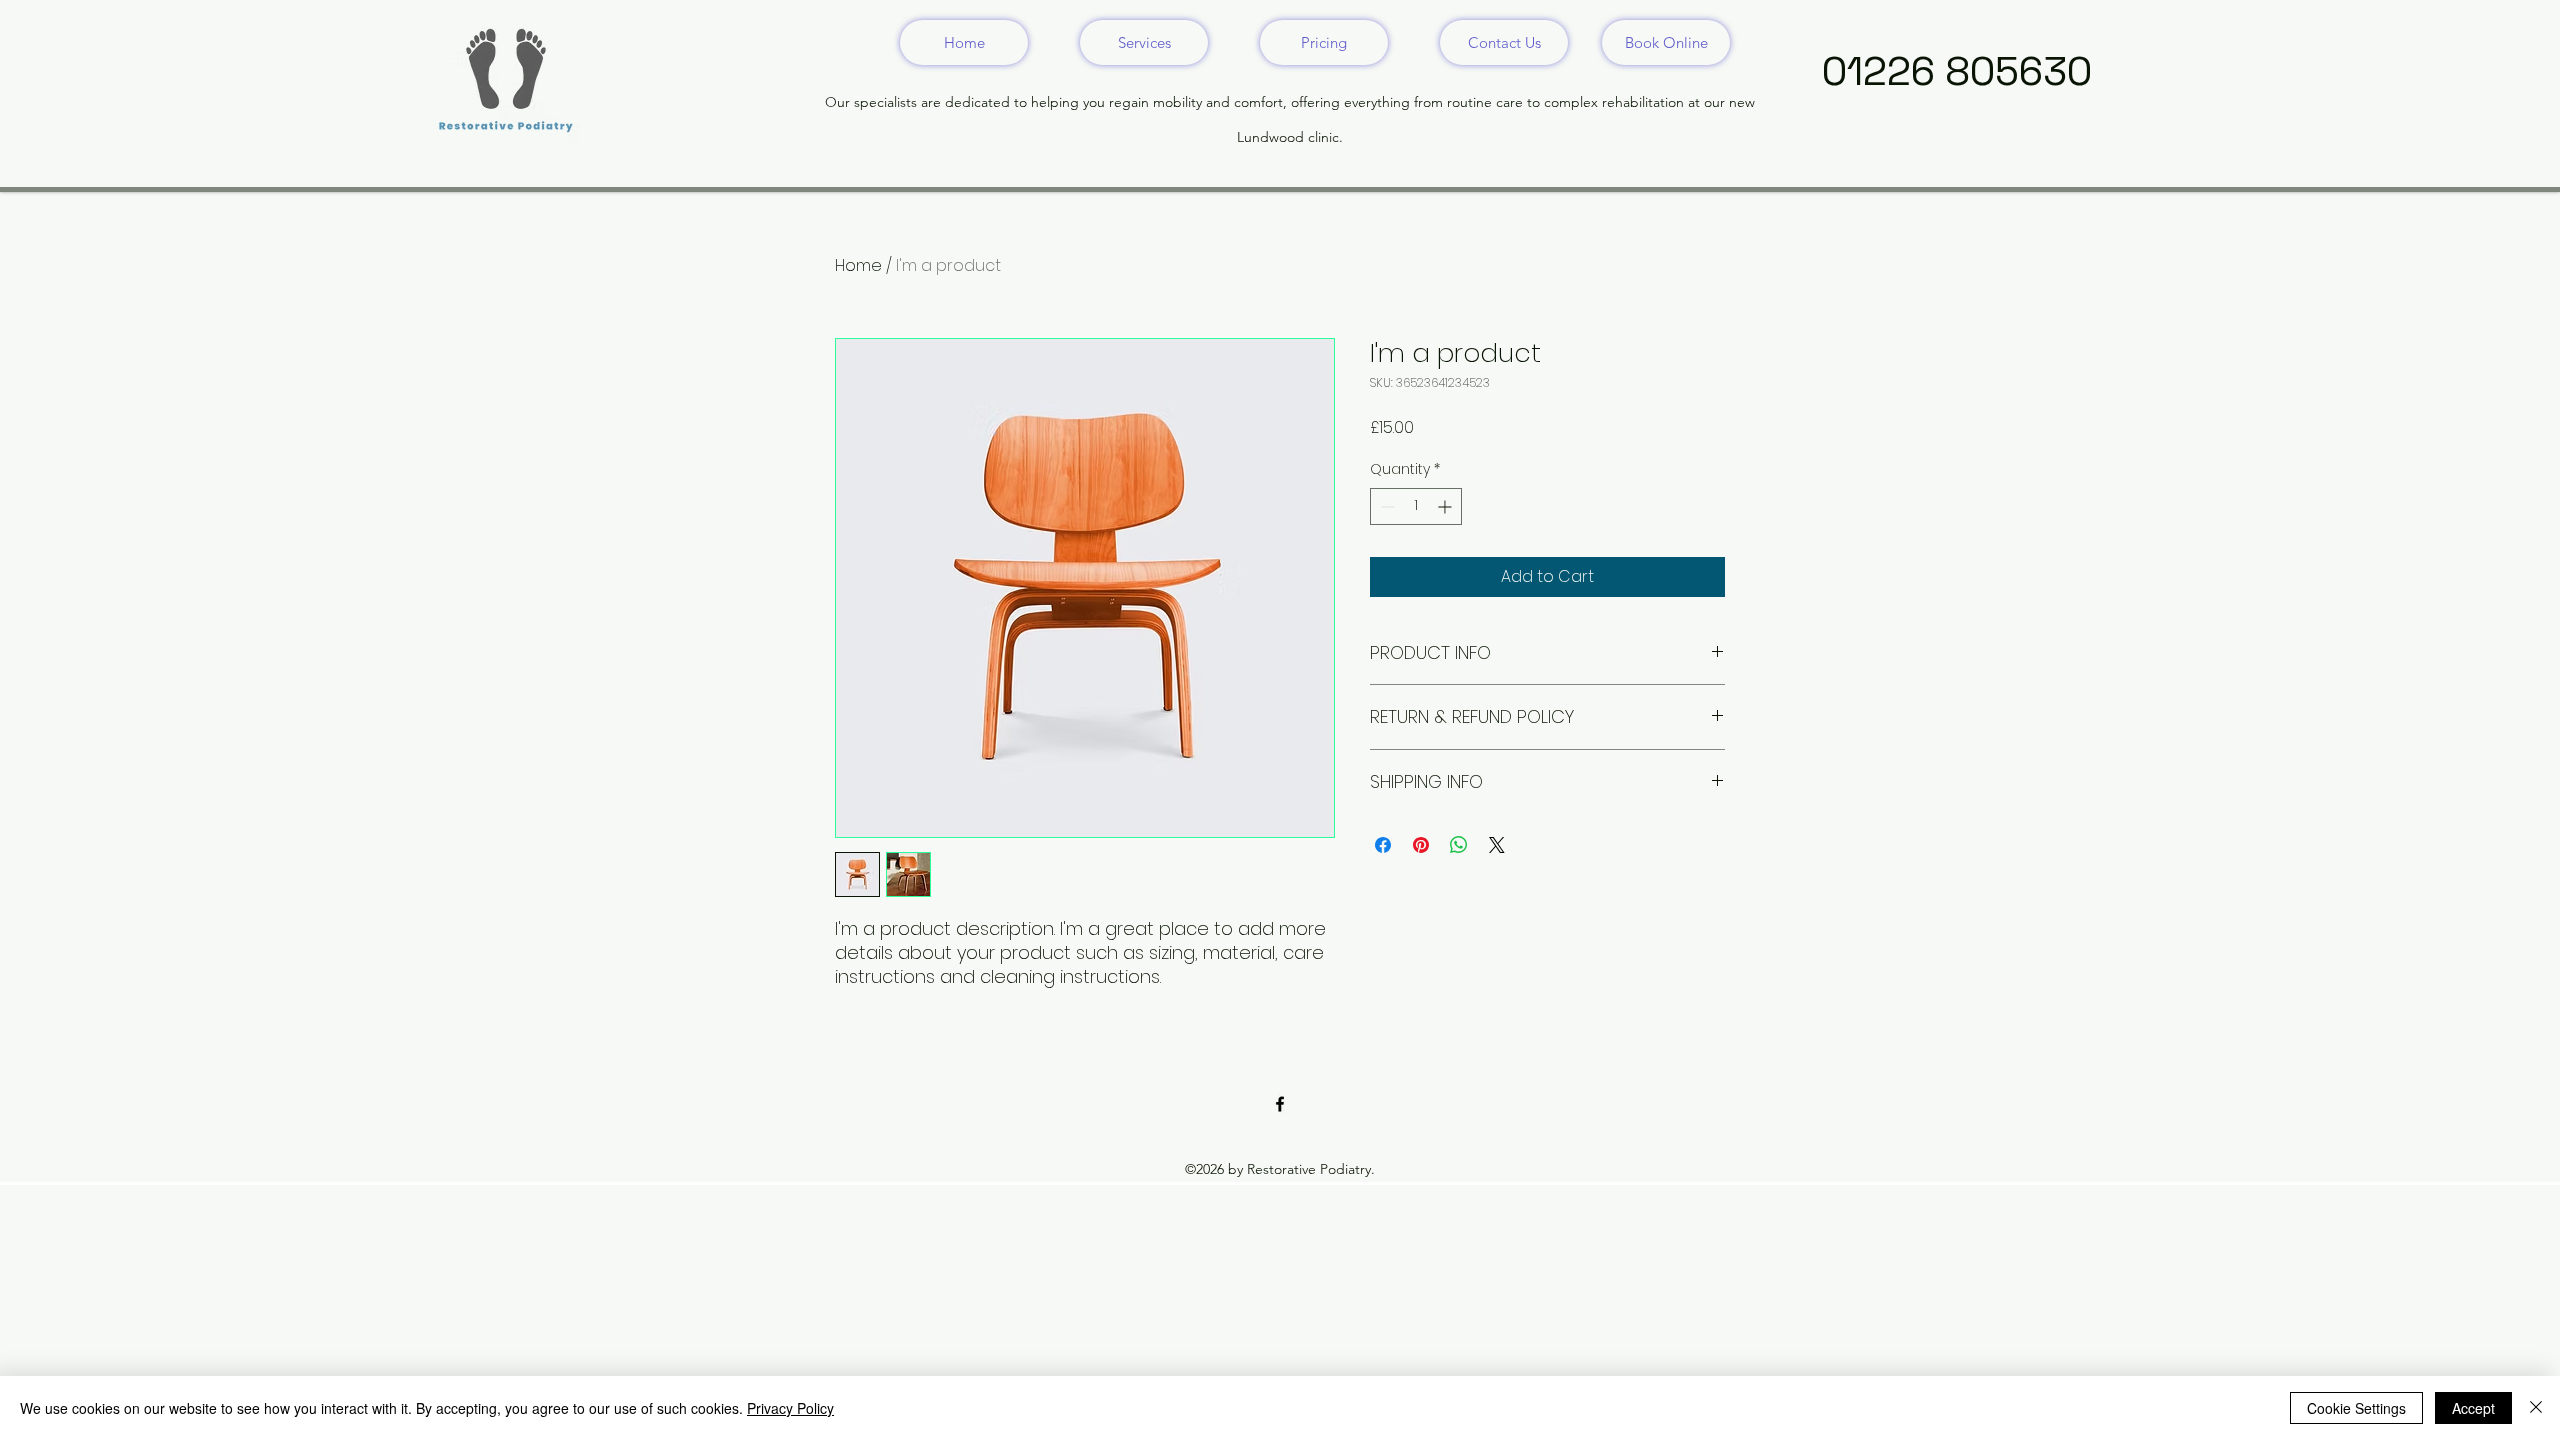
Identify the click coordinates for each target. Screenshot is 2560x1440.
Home (858, 265)
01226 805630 (1957, 71)
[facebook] (1280, 1104)
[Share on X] (1497, 845)
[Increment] (1446, 506)
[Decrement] (1385, 506)
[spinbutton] (1416, 506)
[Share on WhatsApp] (1459, 845)
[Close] (2536, 1408)
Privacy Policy (790, 1408)
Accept (2473, 1408)
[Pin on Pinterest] (1421, 845)
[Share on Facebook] (1383, 845)
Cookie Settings (2356, 1408)
